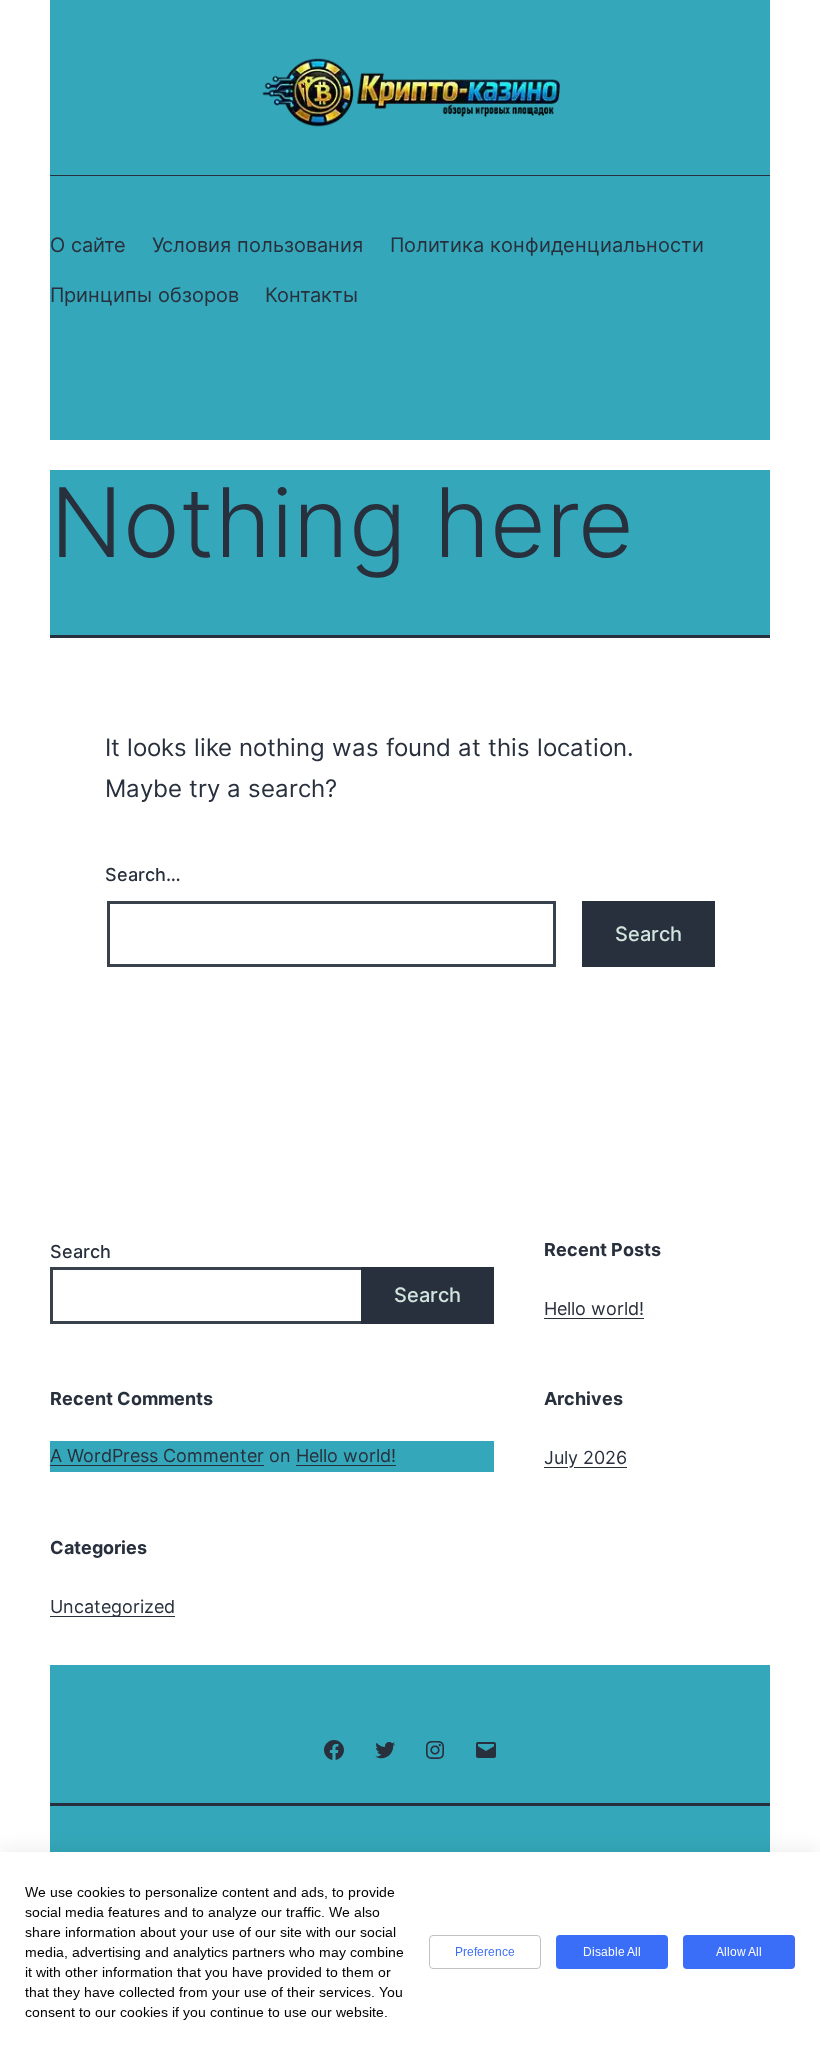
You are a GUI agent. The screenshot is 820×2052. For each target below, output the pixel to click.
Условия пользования (257, 245)
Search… (143, 874)
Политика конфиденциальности (547, 245)
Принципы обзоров (144, 295)
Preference (485, 1952)
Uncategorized (112, 1606)
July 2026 (585, 1457)
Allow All (739, 1952)
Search (80, 1251)
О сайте (88, 245)
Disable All (612, 1952)
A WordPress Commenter (157, 1455)
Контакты (311, 295)
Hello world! (594, 1308)
